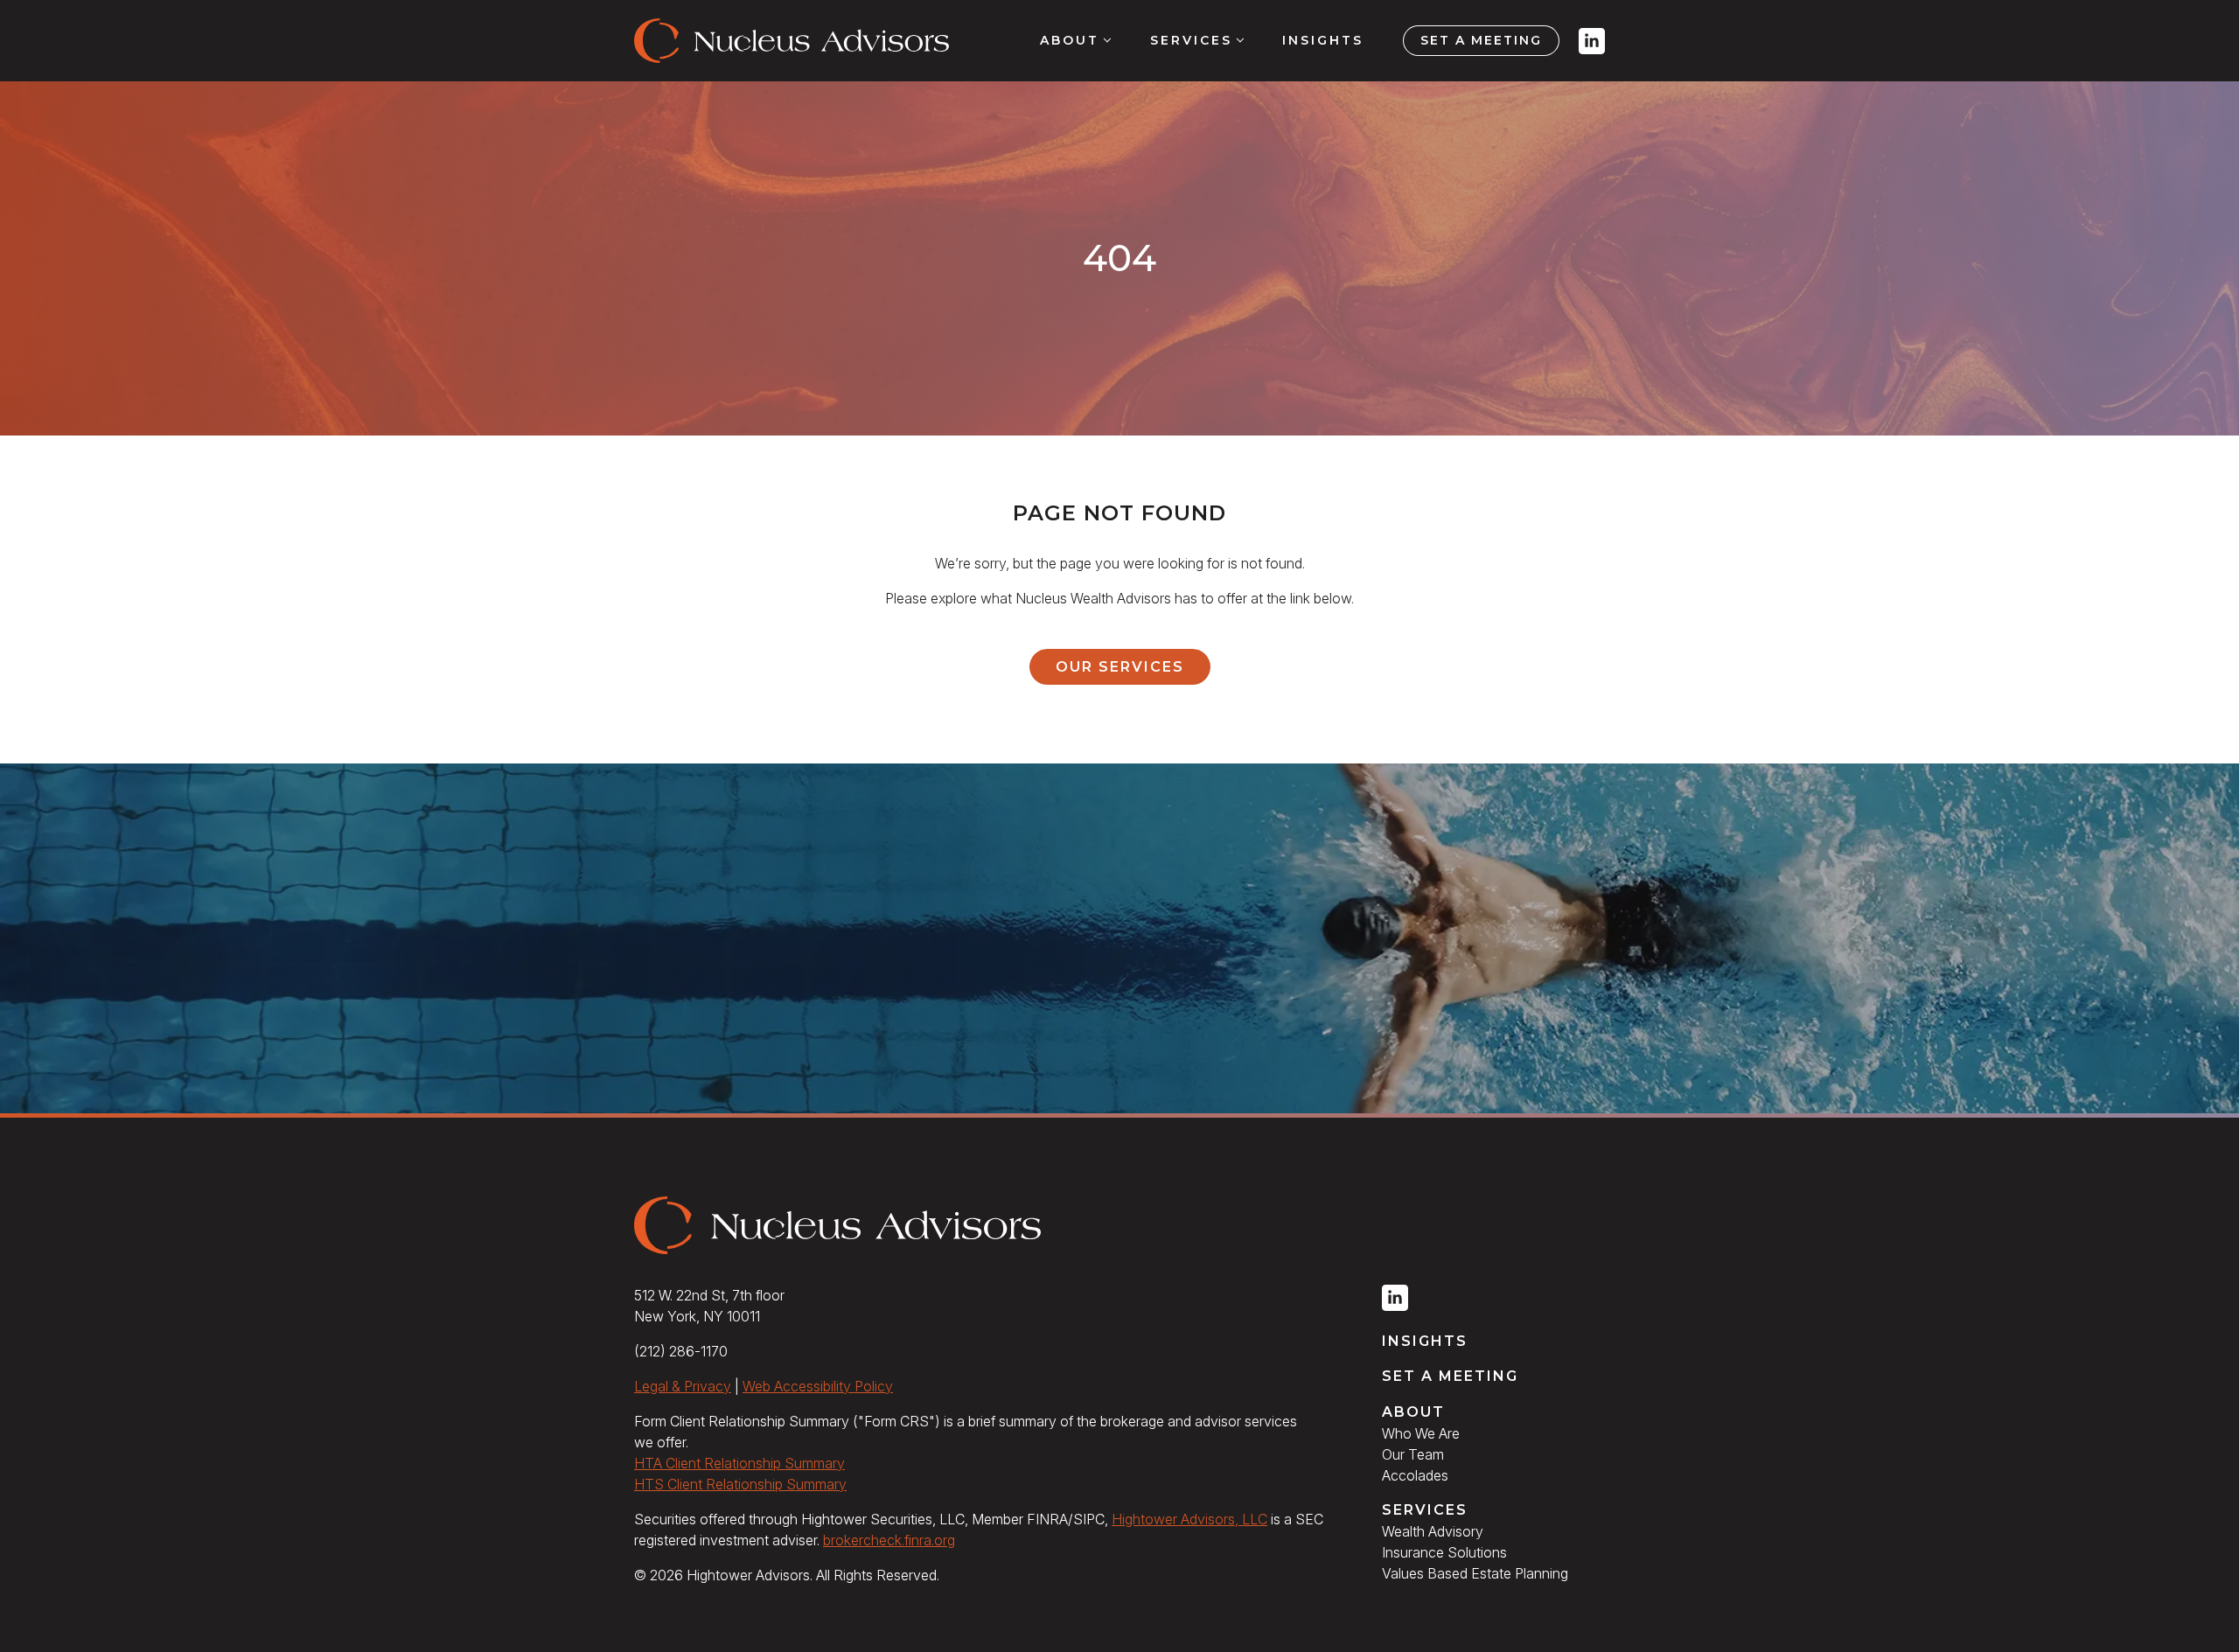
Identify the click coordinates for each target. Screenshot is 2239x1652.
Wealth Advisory (1433, 1531)
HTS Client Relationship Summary (740, 1484)
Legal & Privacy (683, 1386)
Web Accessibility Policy (818, 1386)
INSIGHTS (1425, 1341)
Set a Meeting (1481, 40)
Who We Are (1421, 1433)
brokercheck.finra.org (889, 1540)
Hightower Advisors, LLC (1189, 1519)
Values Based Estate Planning (1475, 1573)
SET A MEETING (1450, 1376)
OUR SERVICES (1120, 667)
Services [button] (1191, 40)
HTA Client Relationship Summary (739, 1463)
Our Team (1413, 1454)
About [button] (1070, 40)
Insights (1323, 40)
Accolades (1415, 1475)
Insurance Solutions (1444, 1552)
